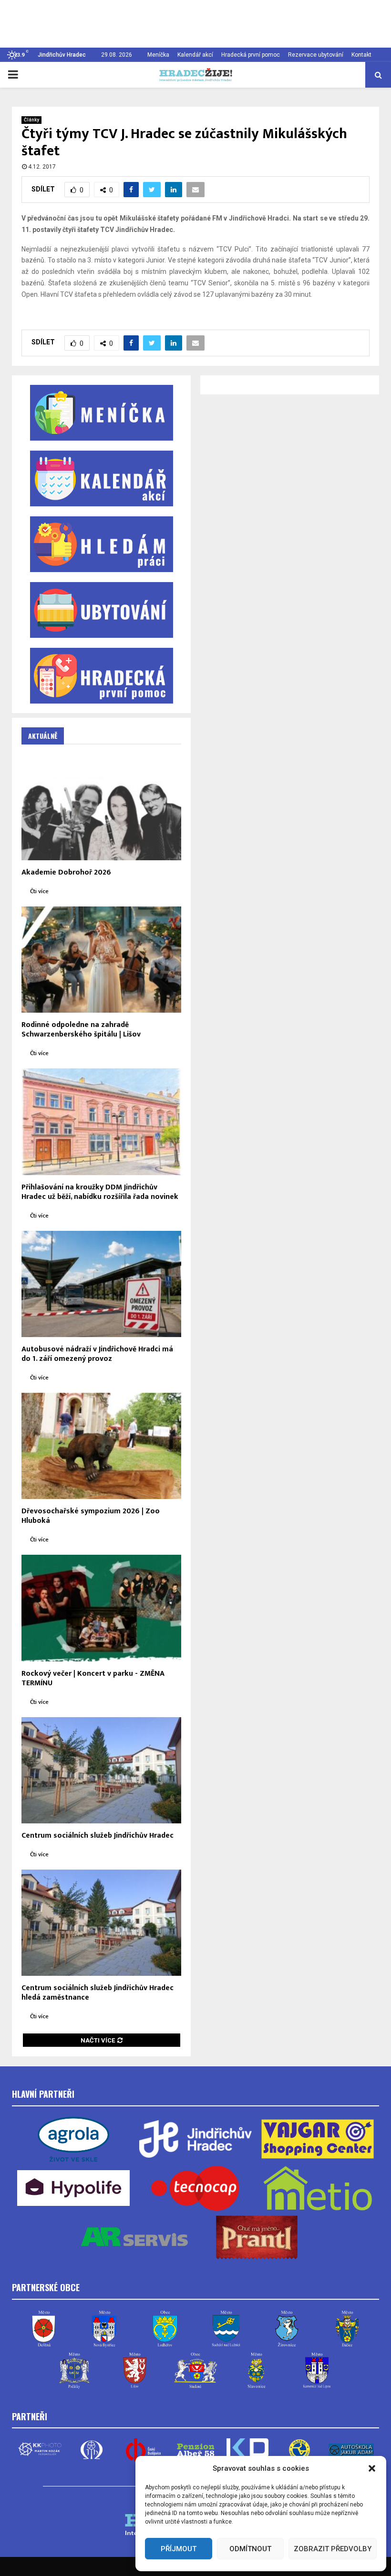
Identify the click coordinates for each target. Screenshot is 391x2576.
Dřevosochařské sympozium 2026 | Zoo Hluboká (91, 1516)
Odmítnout (250, 2549)
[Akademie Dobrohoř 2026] (101, 807)
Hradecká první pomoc (251, 55)
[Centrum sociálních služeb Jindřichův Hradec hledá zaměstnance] (101, 1923)
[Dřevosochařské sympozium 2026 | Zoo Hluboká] (101, 1446)
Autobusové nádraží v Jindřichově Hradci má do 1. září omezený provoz (97, 1354)
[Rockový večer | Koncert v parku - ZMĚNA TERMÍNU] (101, 1608)
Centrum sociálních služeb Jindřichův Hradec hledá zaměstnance (98, 1993)
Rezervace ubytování (316, 55)
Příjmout (179, 2549)
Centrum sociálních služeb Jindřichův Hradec (98, 1836)
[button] (372, 2468)
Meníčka (158, 55)
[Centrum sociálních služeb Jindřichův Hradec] (101, 1770)
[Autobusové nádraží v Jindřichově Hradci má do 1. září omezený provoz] (101, 1284)
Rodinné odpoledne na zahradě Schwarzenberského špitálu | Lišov (81, 1030)
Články (31, 120)
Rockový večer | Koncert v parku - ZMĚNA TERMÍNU (93, 1678)
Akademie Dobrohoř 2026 (66, 872)
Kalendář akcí (195, 55)
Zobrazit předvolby (333, 2549)
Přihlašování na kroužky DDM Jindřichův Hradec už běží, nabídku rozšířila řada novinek (100, 1192)
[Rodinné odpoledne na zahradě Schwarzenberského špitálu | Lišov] (101, 960)
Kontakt (361, 55)
